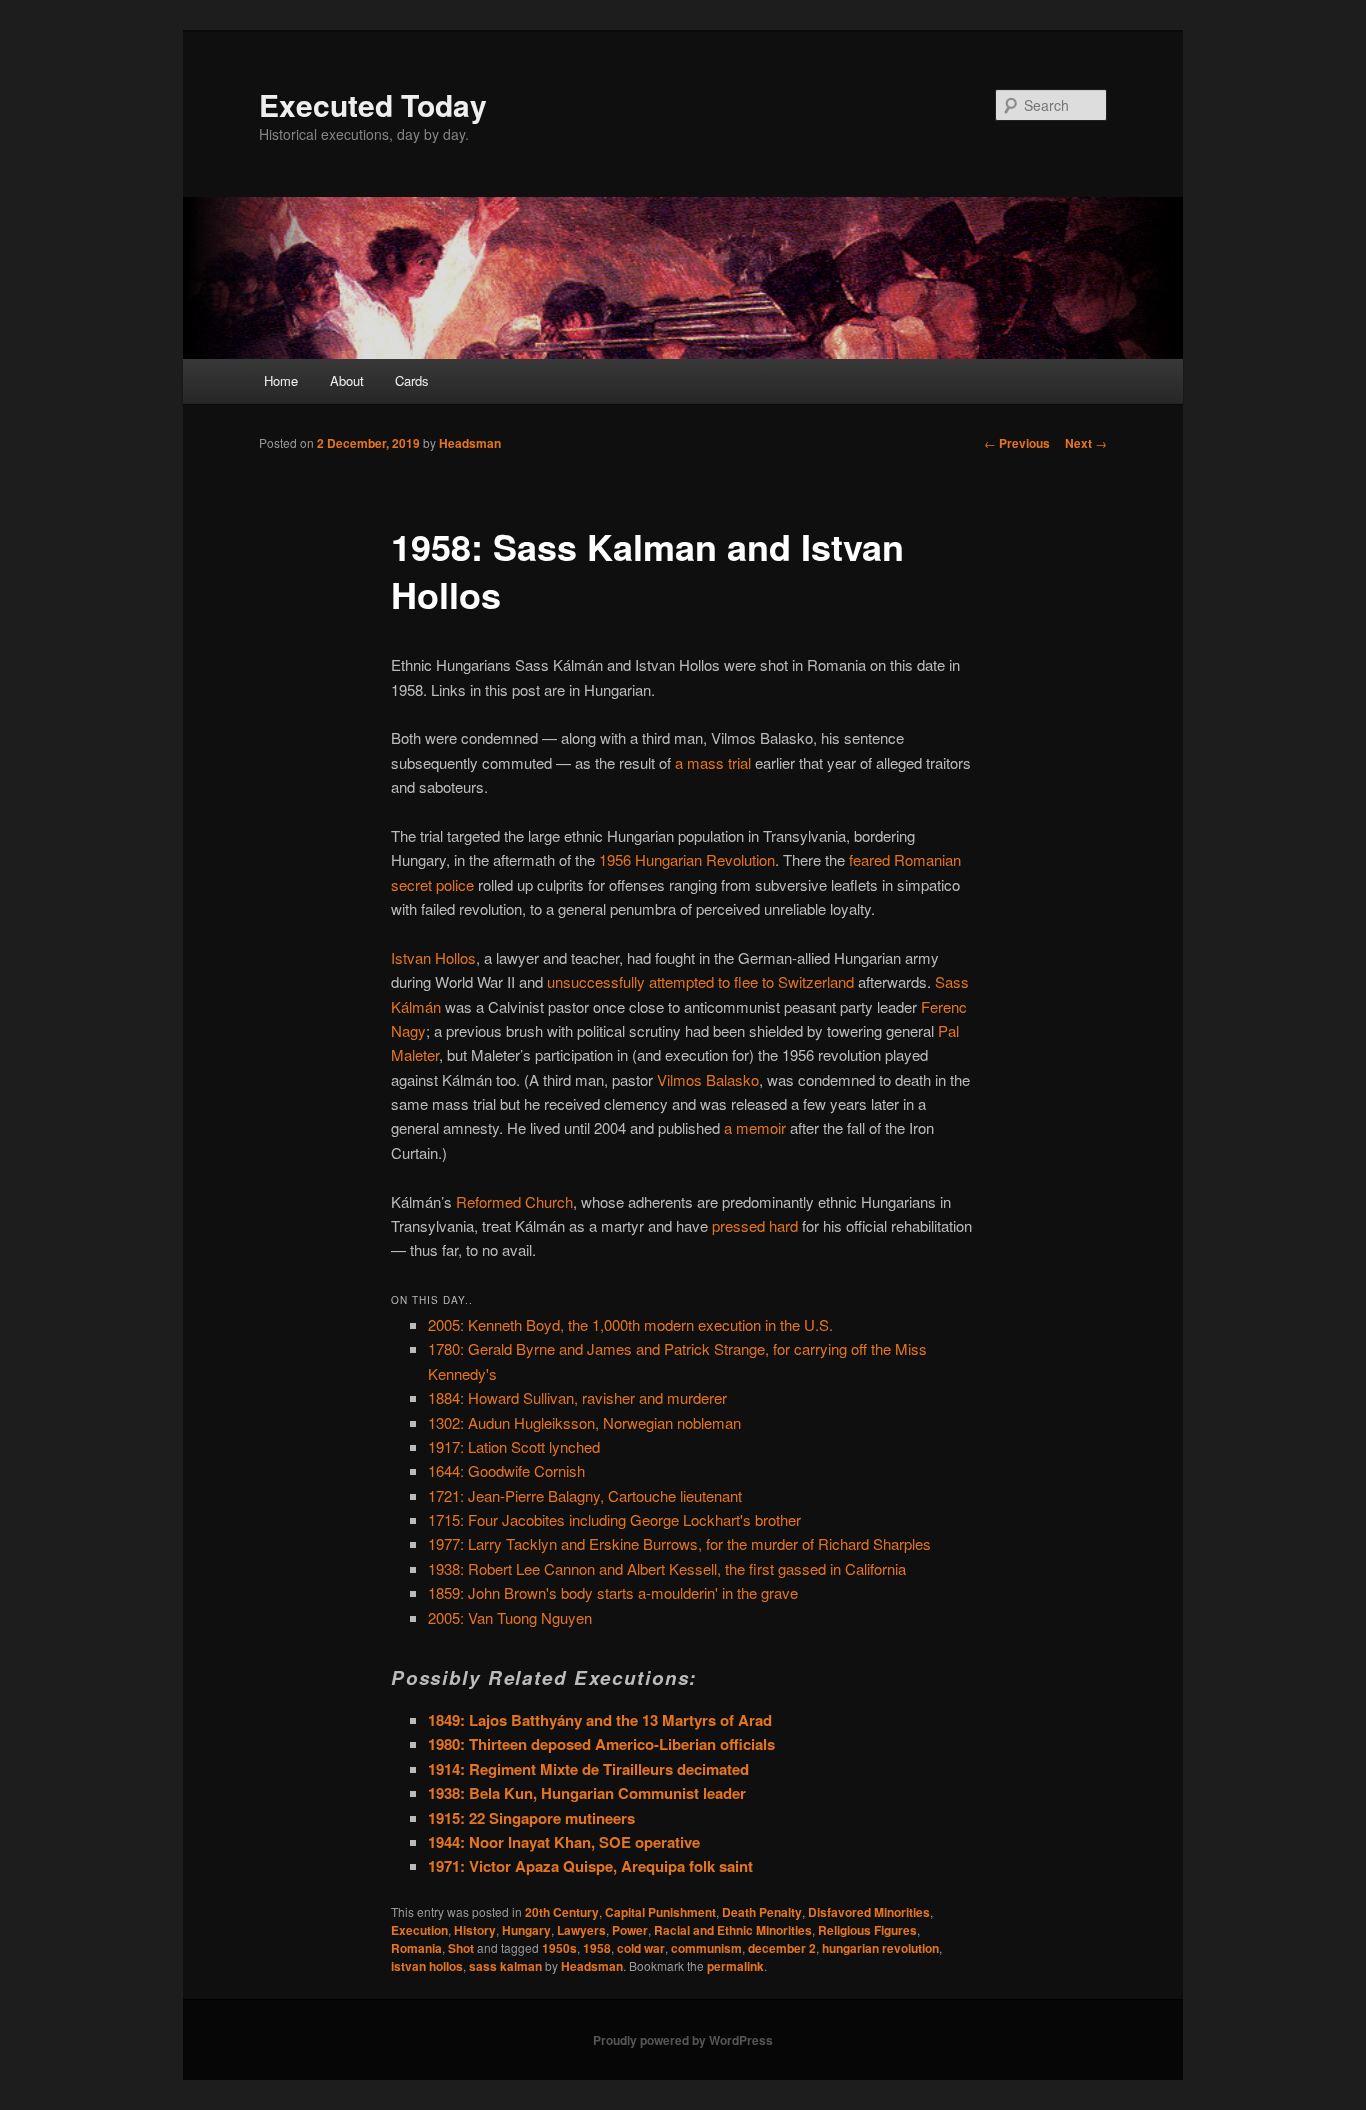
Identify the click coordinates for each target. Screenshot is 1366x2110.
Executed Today (373, 104)
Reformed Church (514, 1201)
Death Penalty (762, 1912)
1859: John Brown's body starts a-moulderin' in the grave (613, 1592)
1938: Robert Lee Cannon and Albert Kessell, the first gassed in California (667, 1568)
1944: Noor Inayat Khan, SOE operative (564, 1842)
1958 (597, 1948)
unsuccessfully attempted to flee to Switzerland (700, 981)
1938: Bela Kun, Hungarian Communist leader (587, 1793)
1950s (559, 1948)
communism (706, 1948)
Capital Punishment (660, 1912)
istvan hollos (427, 1966)
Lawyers (581, 1930)
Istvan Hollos (433, 957)
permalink (735, 1966)
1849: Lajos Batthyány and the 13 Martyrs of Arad (600, 1720)
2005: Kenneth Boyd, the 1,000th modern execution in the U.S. (630, 1324)
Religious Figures (867, 1930)
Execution (419, 1930)
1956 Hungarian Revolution (687, 859)
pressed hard (755, 1225)
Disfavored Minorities (869, 1912)
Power (630, 1930)
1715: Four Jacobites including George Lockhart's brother (614, 1519)
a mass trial (713, 762)
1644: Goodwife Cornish (506, 1470)
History (475, 1930)
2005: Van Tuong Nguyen (510, 1617)
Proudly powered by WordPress (683, 2040)
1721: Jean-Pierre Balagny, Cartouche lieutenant (585, 1495)
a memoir (755, 1127)
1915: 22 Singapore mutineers (531, 1818)
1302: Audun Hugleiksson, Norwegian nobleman (584, 1422)
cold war (641, 1948)
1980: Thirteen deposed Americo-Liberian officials (601, 1744)
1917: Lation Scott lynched (514, 1446)
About (347, 380)
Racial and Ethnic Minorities (733, 1930)
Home (281, 380)
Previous (1017, 443)
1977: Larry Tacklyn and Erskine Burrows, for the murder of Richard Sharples (679, 1543)
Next (1086, 443)
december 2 (782, 1948)
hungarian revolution (880, 1948)
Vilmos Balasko (708, 1079)
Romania (416, 1948)
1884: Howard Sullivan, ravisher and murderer (577, 1397)
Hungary (526, 1930)
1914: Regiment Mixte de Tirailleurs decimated (588, 1769)
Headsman (470, 443)
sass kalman (505, 1966)
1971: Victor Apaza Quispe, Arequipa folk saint (590, 1866)
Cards (412, 380)
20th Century (562, 1912)
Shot (461, 1948)
